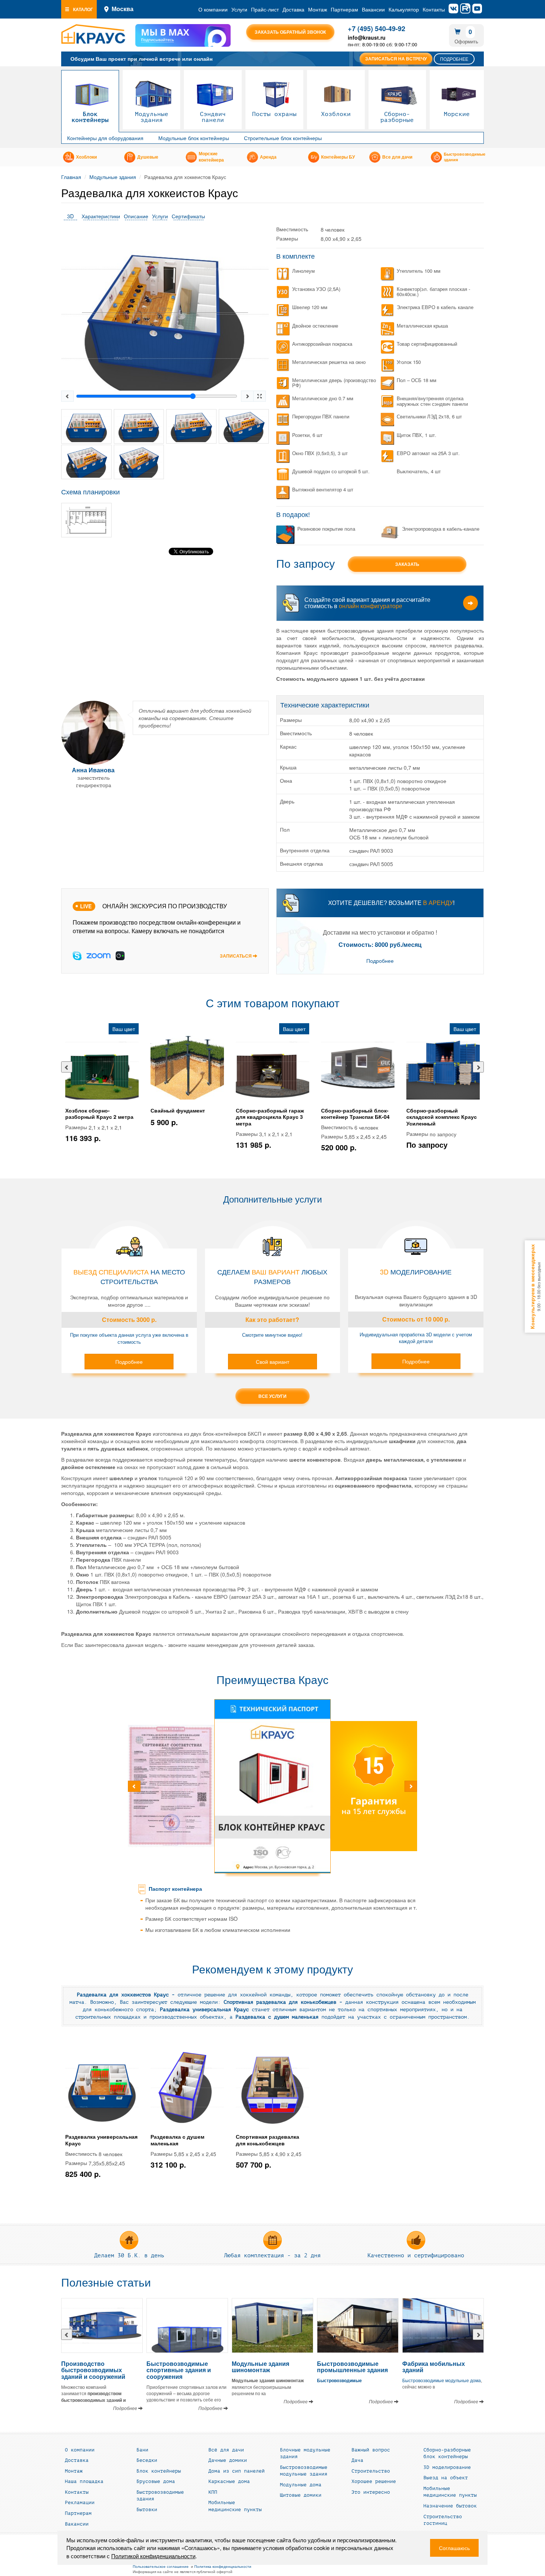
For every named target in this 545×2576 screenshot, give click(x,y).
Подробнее (454, 59)
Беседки (147, 2460)
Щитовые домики (301, 2495)
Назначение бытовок (450, 2506)
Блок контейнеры (90, 117)
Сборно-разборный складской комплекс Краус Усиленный (442, 1117)
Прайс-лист (265, 9)
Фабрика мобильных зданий (434, 2367)
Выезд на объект (446, 2478)
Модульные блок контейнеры (194, 138)
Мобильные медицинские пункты (235, 2506)
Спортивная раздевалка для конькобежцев (267, 2140)
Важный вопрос (371, 2450)
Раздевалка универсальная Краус (101, 2140)
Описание (136, 216)
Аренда (268, 157)
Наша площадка (84, 2481)
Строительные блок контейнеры (283, 138)
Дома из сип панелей (237, 2471)
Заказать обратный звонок (290, 32)
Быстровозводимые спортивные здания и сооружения (179, 2370)
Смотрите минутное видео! (272, 1335)
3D (70, 216)
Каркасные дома (229, 2481)
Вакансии (373, 9)
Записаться (236, 956)
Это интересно (371, 2492)
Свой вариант (272, 1362)
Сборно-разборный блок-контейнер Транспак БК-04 (355, 1114)
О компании (213, 9)
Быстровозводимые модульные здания (304, 2471)
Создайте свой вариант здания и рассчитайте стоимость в (367, 603)
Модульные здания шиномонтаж (260, 2367)
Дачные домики (228, 2460)
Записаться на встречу (396, 59)
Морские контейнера (211, 157)
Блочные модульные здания (305, 2454)
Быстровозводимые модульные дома (442, 2380)
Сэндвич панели (213, 117)
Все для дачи (397, 157)
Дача (357, 2460)
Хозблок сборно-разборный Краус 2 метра (99, 1114)
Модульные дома (301, 2485)
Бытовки (147, 2510)
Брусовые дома (156, 2481)
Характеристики (101, 216)
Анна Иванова (93, 770)
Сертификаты (188, 216)
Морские (457, 114)
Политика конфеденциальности (223, 2566)
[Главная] (93, 34)
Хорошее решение (374, 2481)
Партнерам (344, 9)
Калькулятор (404, 9)
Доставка (293, 9)
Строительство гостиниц (443, 2520)
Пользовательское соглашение (161, 2566)
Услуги (239, 9)
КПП (213, 2492)
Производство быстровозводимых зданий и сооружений (93, 2370)
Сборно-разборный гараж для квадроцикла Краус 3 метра (270, 1117)
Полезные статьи (106, 2283)
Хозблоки (336, 114)
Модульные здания (152, 117)
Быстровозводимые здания (465, 157)
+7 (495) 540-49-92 (376, 29)
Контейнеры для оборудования (105, 138)
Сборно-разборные (397, 117)
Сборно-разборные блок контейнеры (447, 2454)
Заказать (407, 564)
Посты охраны (274, 114)
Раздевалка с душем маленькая (177, 2140)
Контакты (434, 9)
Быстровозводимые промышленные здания (352, 2367)
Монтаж (318, 9)
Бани (142, 2450)
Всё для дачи (226, 2450)
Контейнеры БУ (338, 157)
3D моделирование (447, 2467)
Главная (71, 177)
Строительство (371, 2471)
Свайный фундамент (178, 1110)
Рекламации (80, 2503)
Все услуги (272, 1396)
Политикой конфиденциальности (153, 2556)
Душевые (148, 157)
